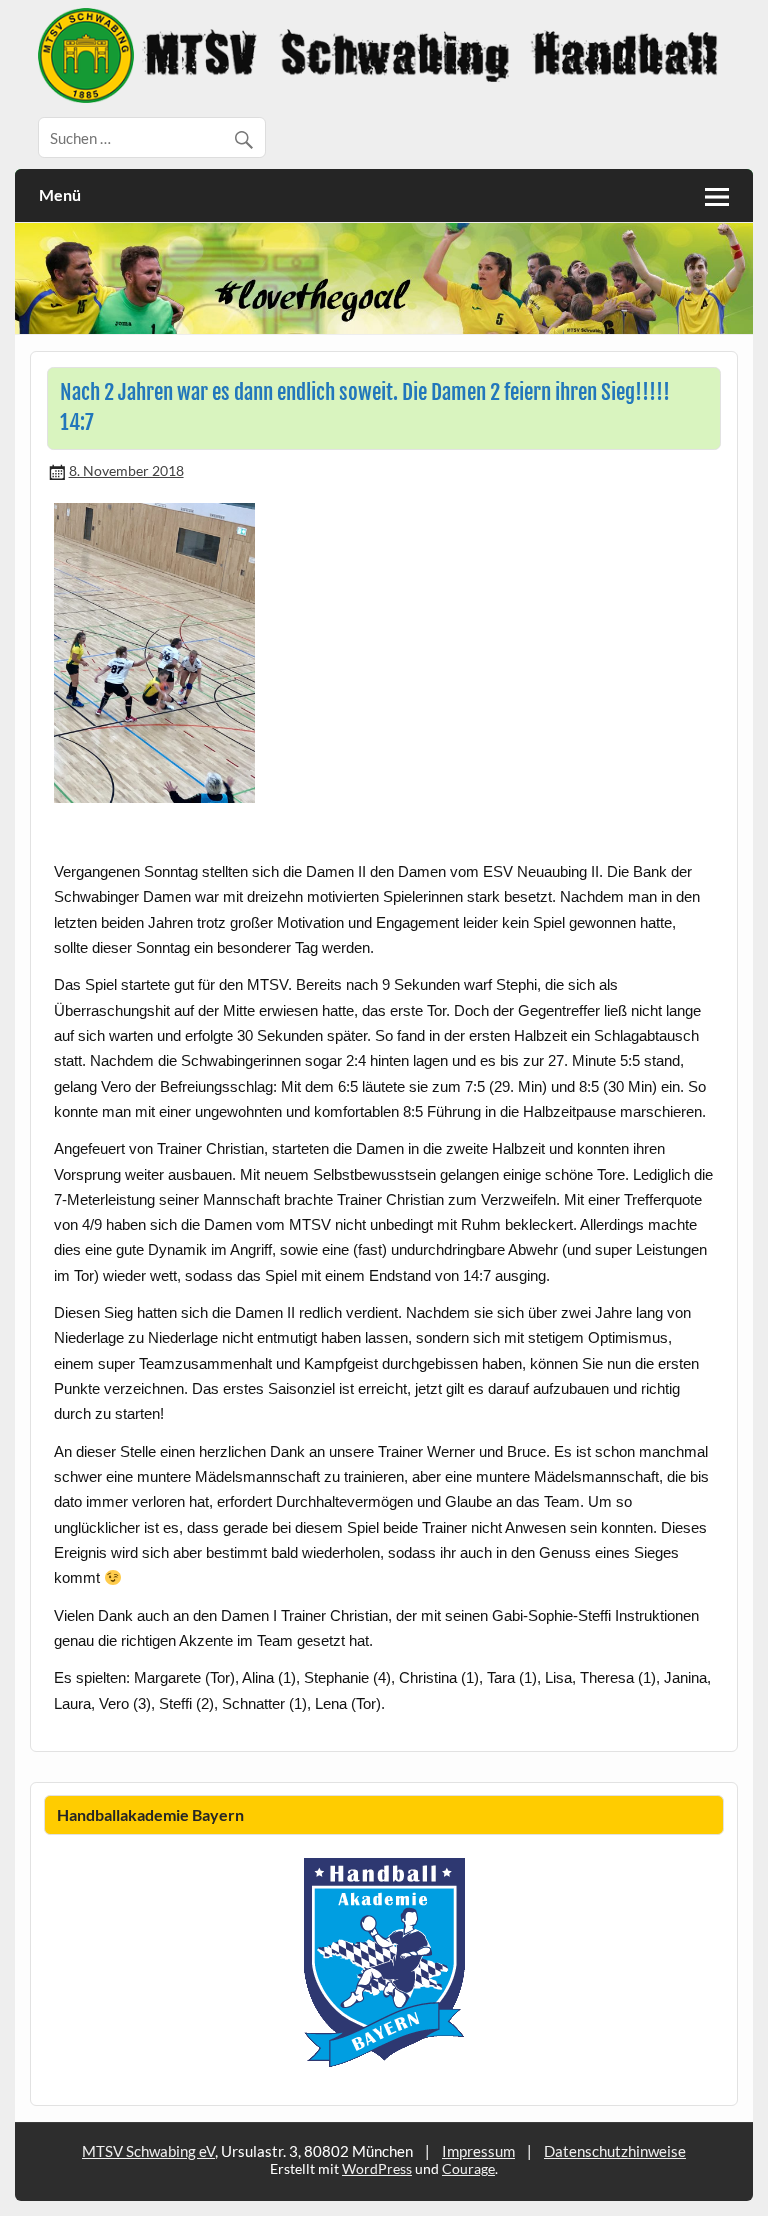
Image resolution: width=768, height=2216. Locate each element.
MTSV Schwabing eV (148, 2151)
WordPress (377, 2168)
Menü (60, 194)
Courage (468, 2168)
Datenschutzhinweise (615, 2151)
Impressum (478, 2151)
